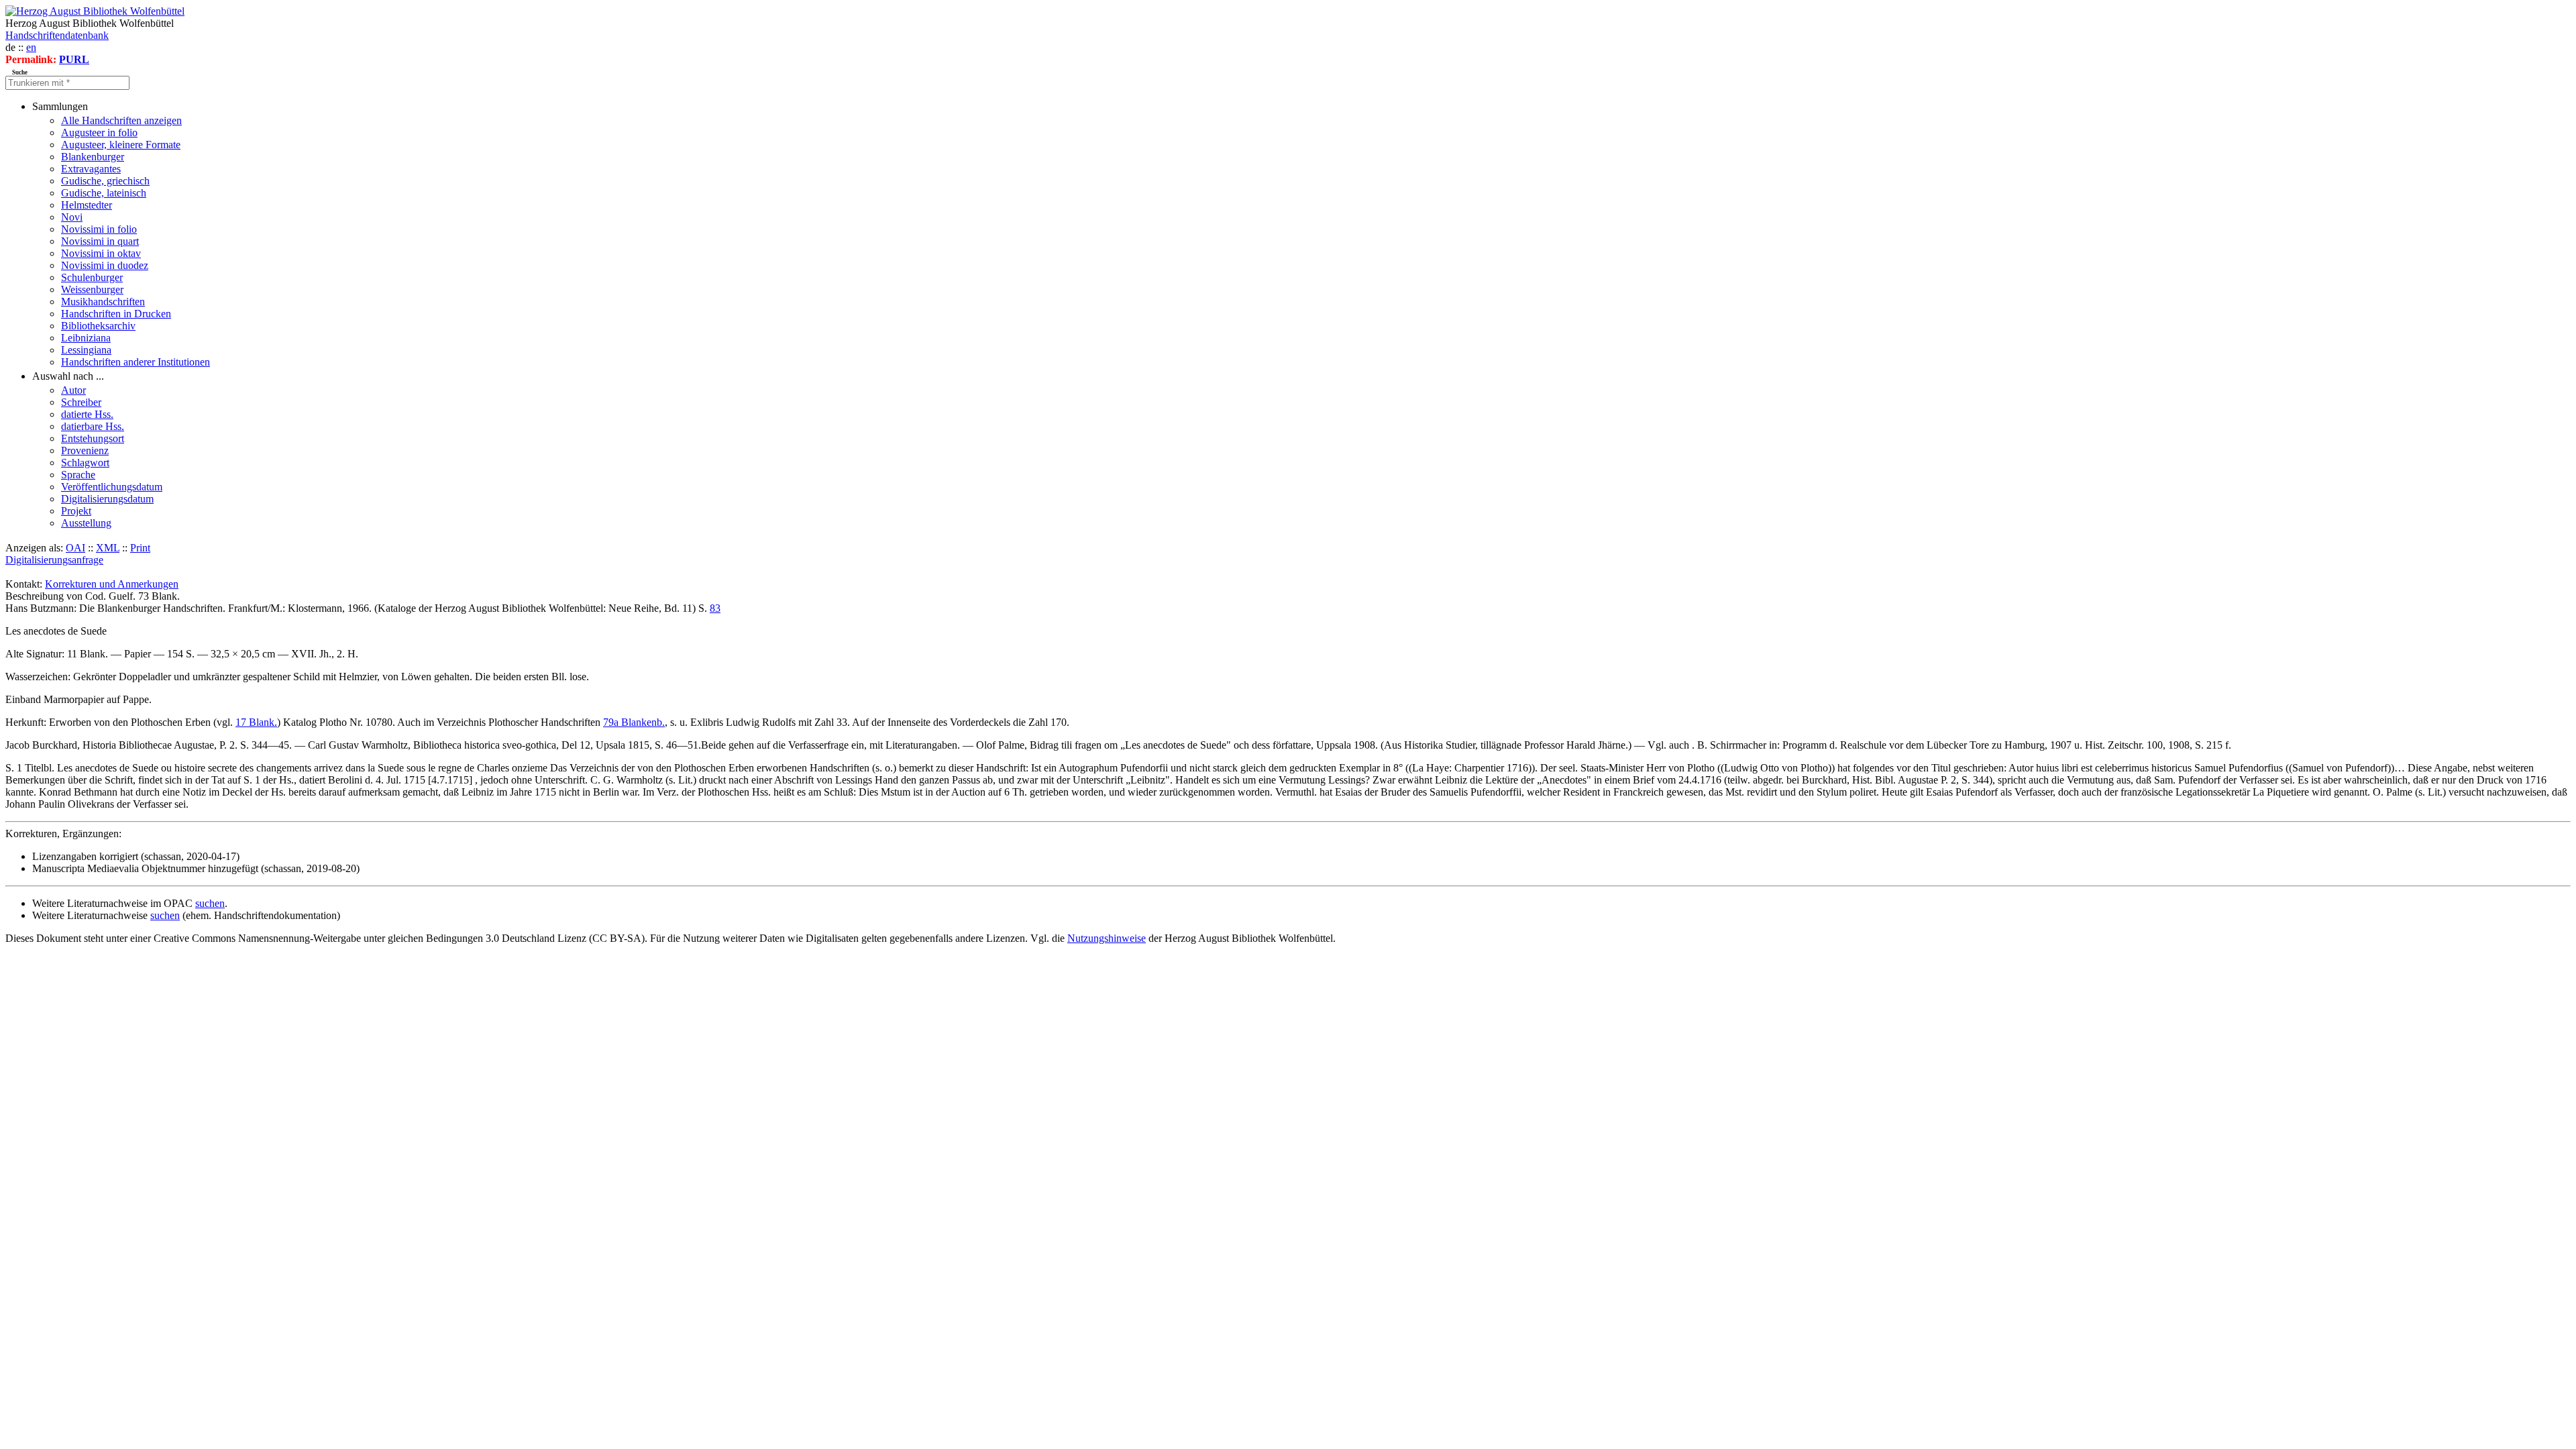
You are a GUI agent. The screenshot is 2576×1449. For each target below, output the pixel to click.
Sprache (78, 475)
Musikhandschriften (103, 302)
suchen (210, 903)
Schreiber (81, 402)
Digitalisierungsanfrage (54, 560)
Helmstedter (87, 205)
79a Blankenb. (634, 722)
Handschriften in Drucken (116, 314)
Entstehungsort (93, 438)
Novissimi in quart (100, 241)
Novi (72, 217)
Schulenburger (92, 277)
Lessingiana (86, 350)
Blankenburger (93, 157)
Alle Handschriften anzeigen (121, 120)
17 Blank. (256, 722)
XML (108, 548)
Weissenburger (92, 289)
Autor (73, 390)
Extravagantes (91, 169)
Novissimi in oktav (101, 253)
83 (715, 608)
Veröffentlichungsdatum (112, 487)
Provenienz (85, 450)
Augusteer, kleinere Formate (121, 145)
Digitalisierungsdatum (107, 499)
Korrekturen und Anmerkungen (112, 584)
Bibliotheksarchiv (98, 326)
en (31, 47)
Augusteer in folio (99, 132)
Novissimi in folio (99, 229)
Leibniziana (86, 338)
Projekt (76, 511)
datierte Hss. (87, 414)
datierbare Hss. (93, 426)
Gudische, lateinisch (104, 193)
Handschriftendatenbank (57, 35)
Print (140, 548)
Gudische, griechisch (105, 181)
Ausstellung (86, 523)
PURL (74, 59)
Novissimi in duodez (105, 265)
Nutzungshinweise (1107, 938)
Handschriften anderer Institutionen (136, 362)
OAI (75, 548)
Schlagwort (85, 463)
